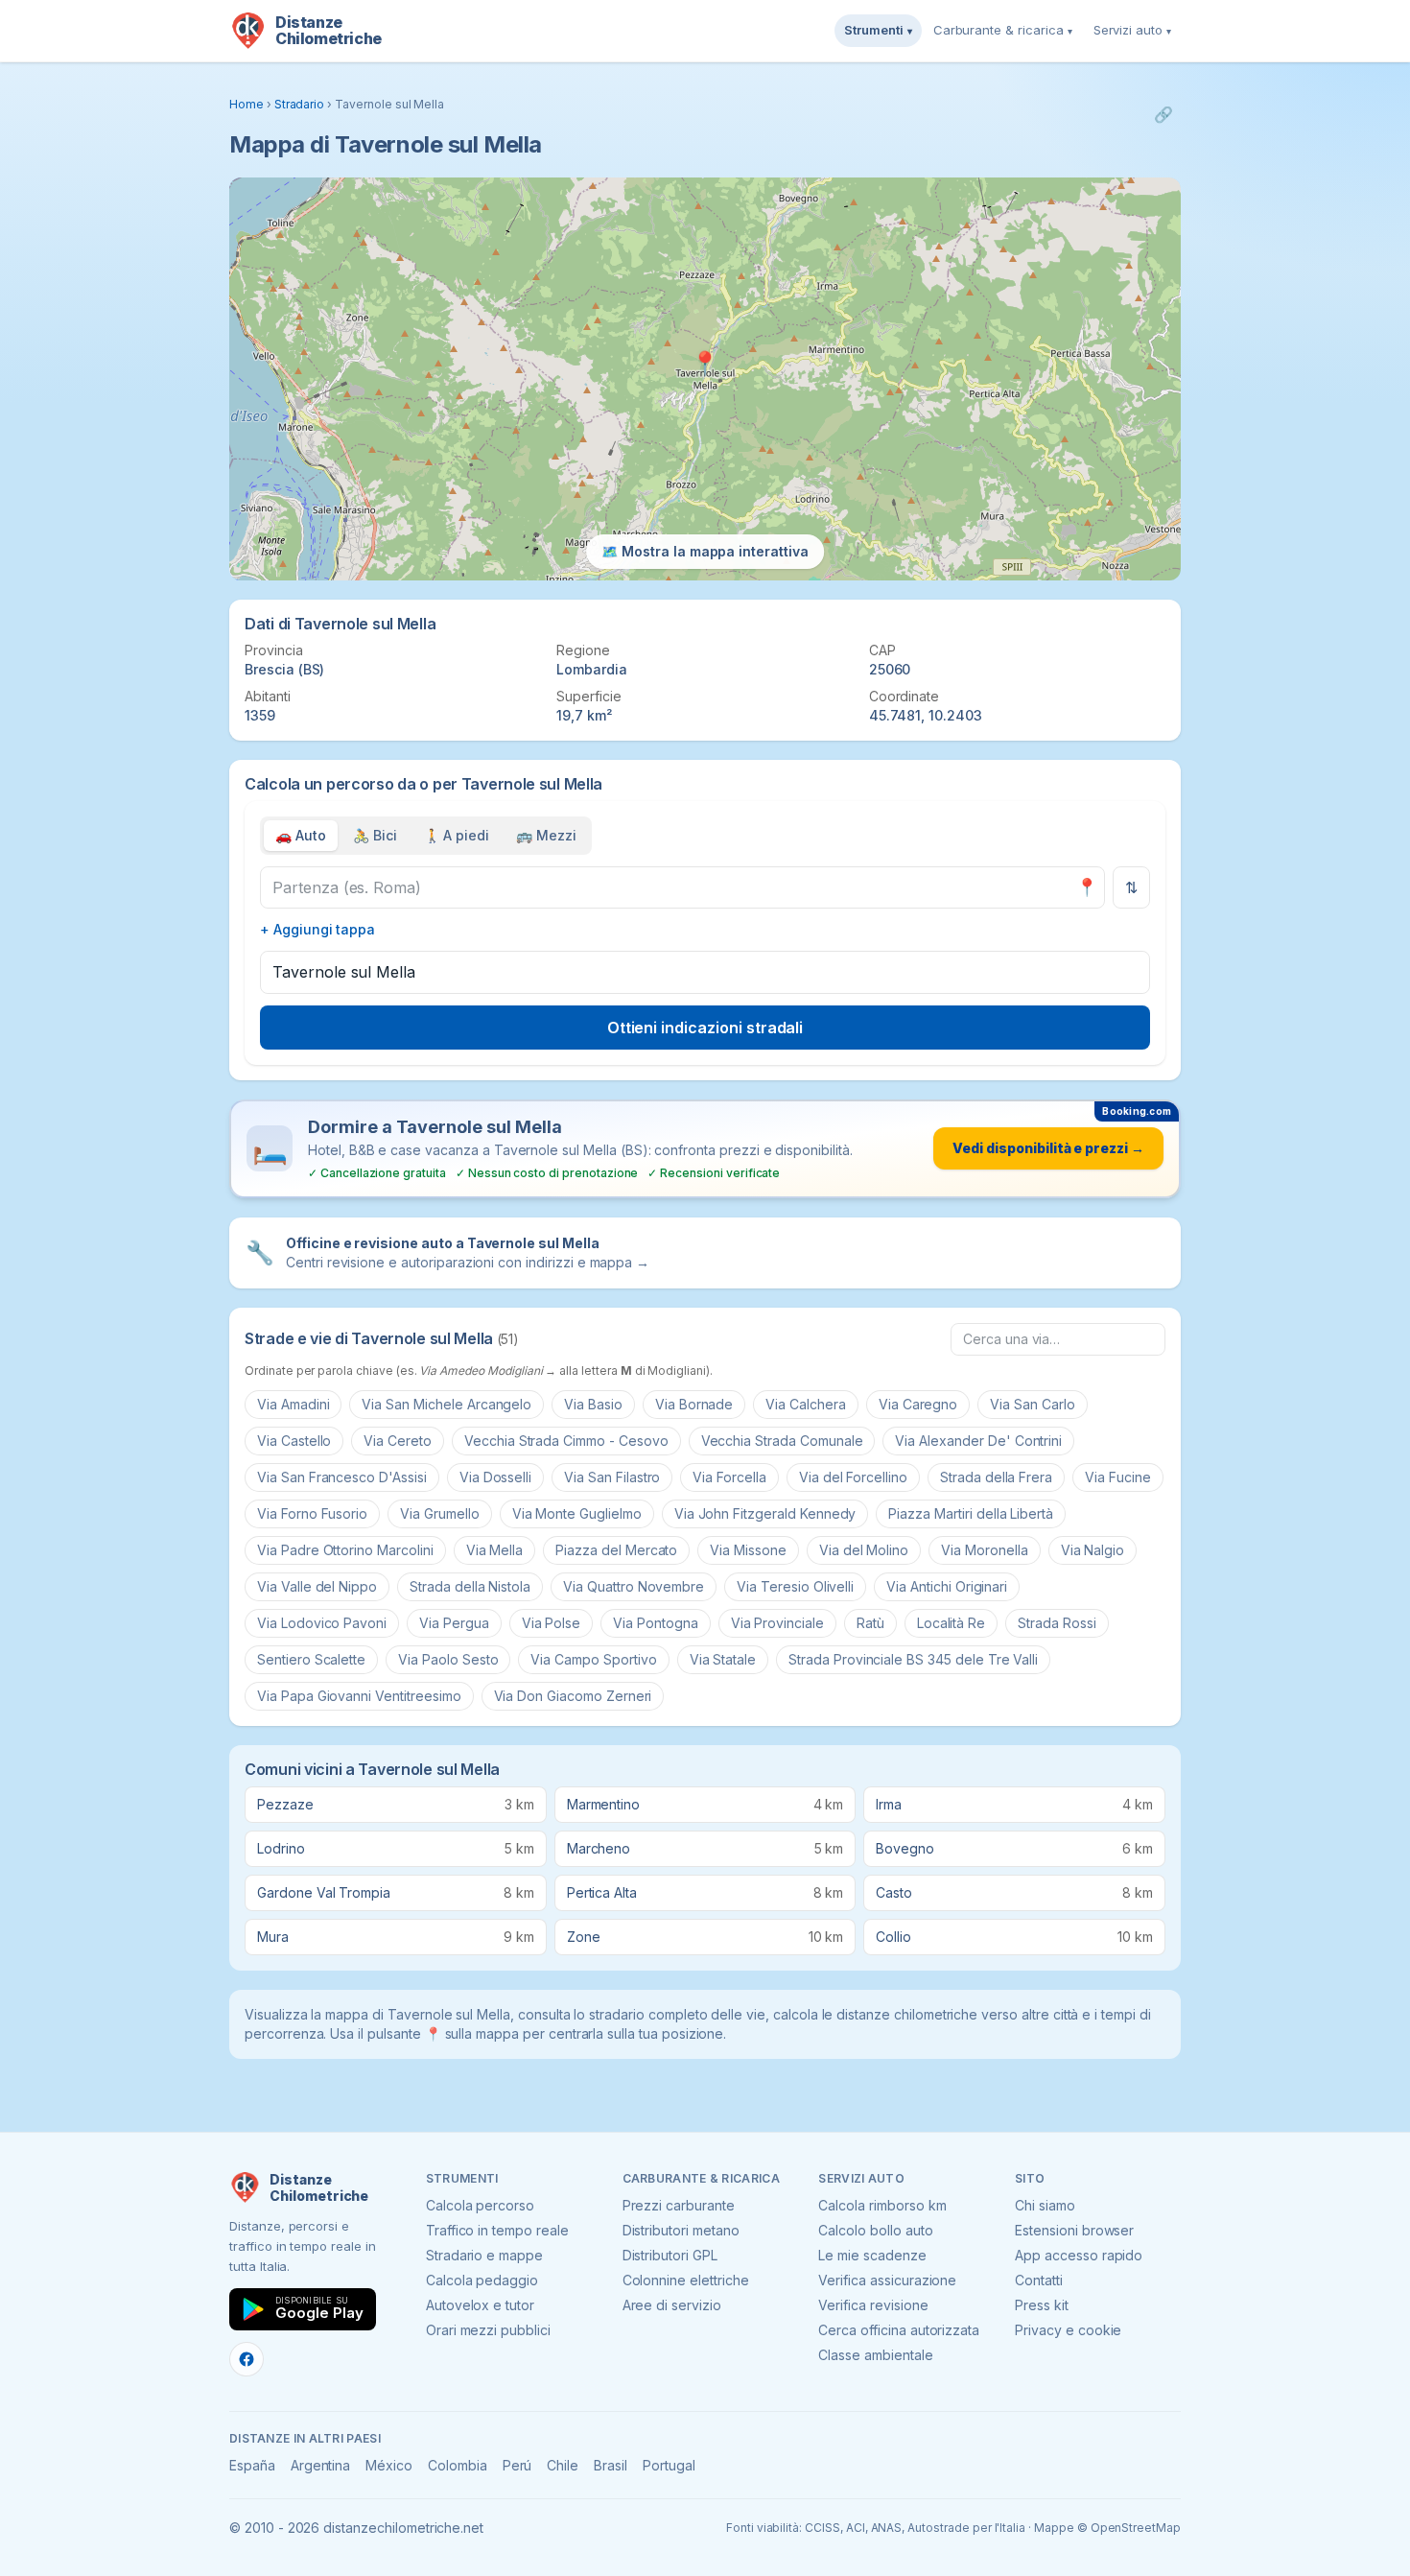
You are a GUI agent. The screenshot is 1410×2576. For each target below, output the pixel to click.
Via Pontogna (655, 1623)
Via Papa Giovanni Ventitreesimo (359, 1696)
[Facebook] (247, 2359)
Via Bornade (694, 1404)
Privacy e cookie (1068, 2330)
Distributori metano (681, 2230)
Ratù (870, 1623)
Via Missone (748, 1550)
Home (247, 104)
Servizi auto (1132, 30)
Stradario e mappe (484, 2255)
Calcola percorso (480, 2205)
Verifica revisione (873, 2305)
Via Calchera (805, 1404)
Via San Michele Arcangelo (446, 1404)
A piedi (457, 835)
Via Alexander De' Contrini (978, 1441)
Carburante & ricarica (1003, 30)
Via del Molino (864, 1550)
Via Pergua (454, 1623)
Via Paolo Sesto (448, 1659)
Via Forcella (729, 1477)
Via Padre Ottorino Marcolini (345, 1550)
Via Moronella (984, 1550)
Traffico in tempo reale (497, 2230)
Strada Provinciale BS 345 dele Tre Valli (913, 1659)
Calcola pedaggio (482, 2280)
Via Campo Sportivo (593, 1659)
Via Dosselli (495, 1477)
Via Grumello (439, 1513)
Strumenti (878, 30)
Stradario (300, 104)
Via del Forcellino (853, 1477)
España (252, 2465)
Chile (563, 2465)
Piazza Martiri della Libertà (971, 1513)
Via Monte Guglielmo (577, 1513)
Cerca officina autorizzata (899, 2330)
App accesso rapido (1079, 2255)
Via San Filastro (612, 1477)
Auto (301, 835)
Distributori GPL (670, 2255)
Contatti (1039, 2280)
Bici (375, 835)
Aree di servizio (672, 2305)
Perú (517, 2465)
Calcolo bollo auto (875, 2230)
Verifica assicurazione (887, 2280)
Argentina (321, 2465)
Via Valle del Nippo (317, 1586)
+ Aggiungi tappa (317, 929)
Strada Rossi (1057, 1623)
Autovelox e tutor (480, 2305)
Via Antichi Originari (947, 1586)
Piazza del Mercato (616, 1550)
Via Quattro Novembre (634, 1586)
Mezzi (546, 835)
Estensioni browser (1074, 2230)
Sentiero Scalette (311, 1659)
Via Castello (294, 1441)
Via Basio (593, 1404)
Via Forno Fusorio (312, 1513)
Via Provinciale (777, 1623)
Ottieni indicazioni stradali (705, 1028)
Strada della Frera (996, 1477)
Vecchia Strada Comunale (782, 1441)
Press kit (1042, 2305)
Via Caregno (918, 1404)
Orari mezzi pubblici (488, 2330)
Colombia (458, 2465)
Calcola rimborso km (882, 2205)
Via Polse (552, 1623)
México (389, 2465)
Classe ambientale (875, 2355)
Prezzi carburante (679, 2205)
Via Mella (495, 1550)
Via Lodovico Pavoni (322, 1623)
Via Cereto (398, 1441)
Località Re (951, 1623)
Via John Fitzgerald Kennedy (765, 1513)
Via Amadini (293, 1404)
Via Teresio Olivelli (795, 1586)
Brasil (611, 2465)
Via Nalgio (1093, 1550)
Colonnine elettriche (686, 2280)
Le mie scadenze (872, 2255)
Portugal (669, 2465)
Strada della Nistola (470, 1586)
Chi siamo (1045, 2205)
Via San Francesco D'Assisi (342, 1477)
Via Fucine (1118, 1477)
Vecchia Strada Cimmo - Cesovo (566, 1441)
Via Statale (723, 1659)
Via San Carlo (1032, 1404)
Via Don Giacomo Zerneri (573, 1696)
